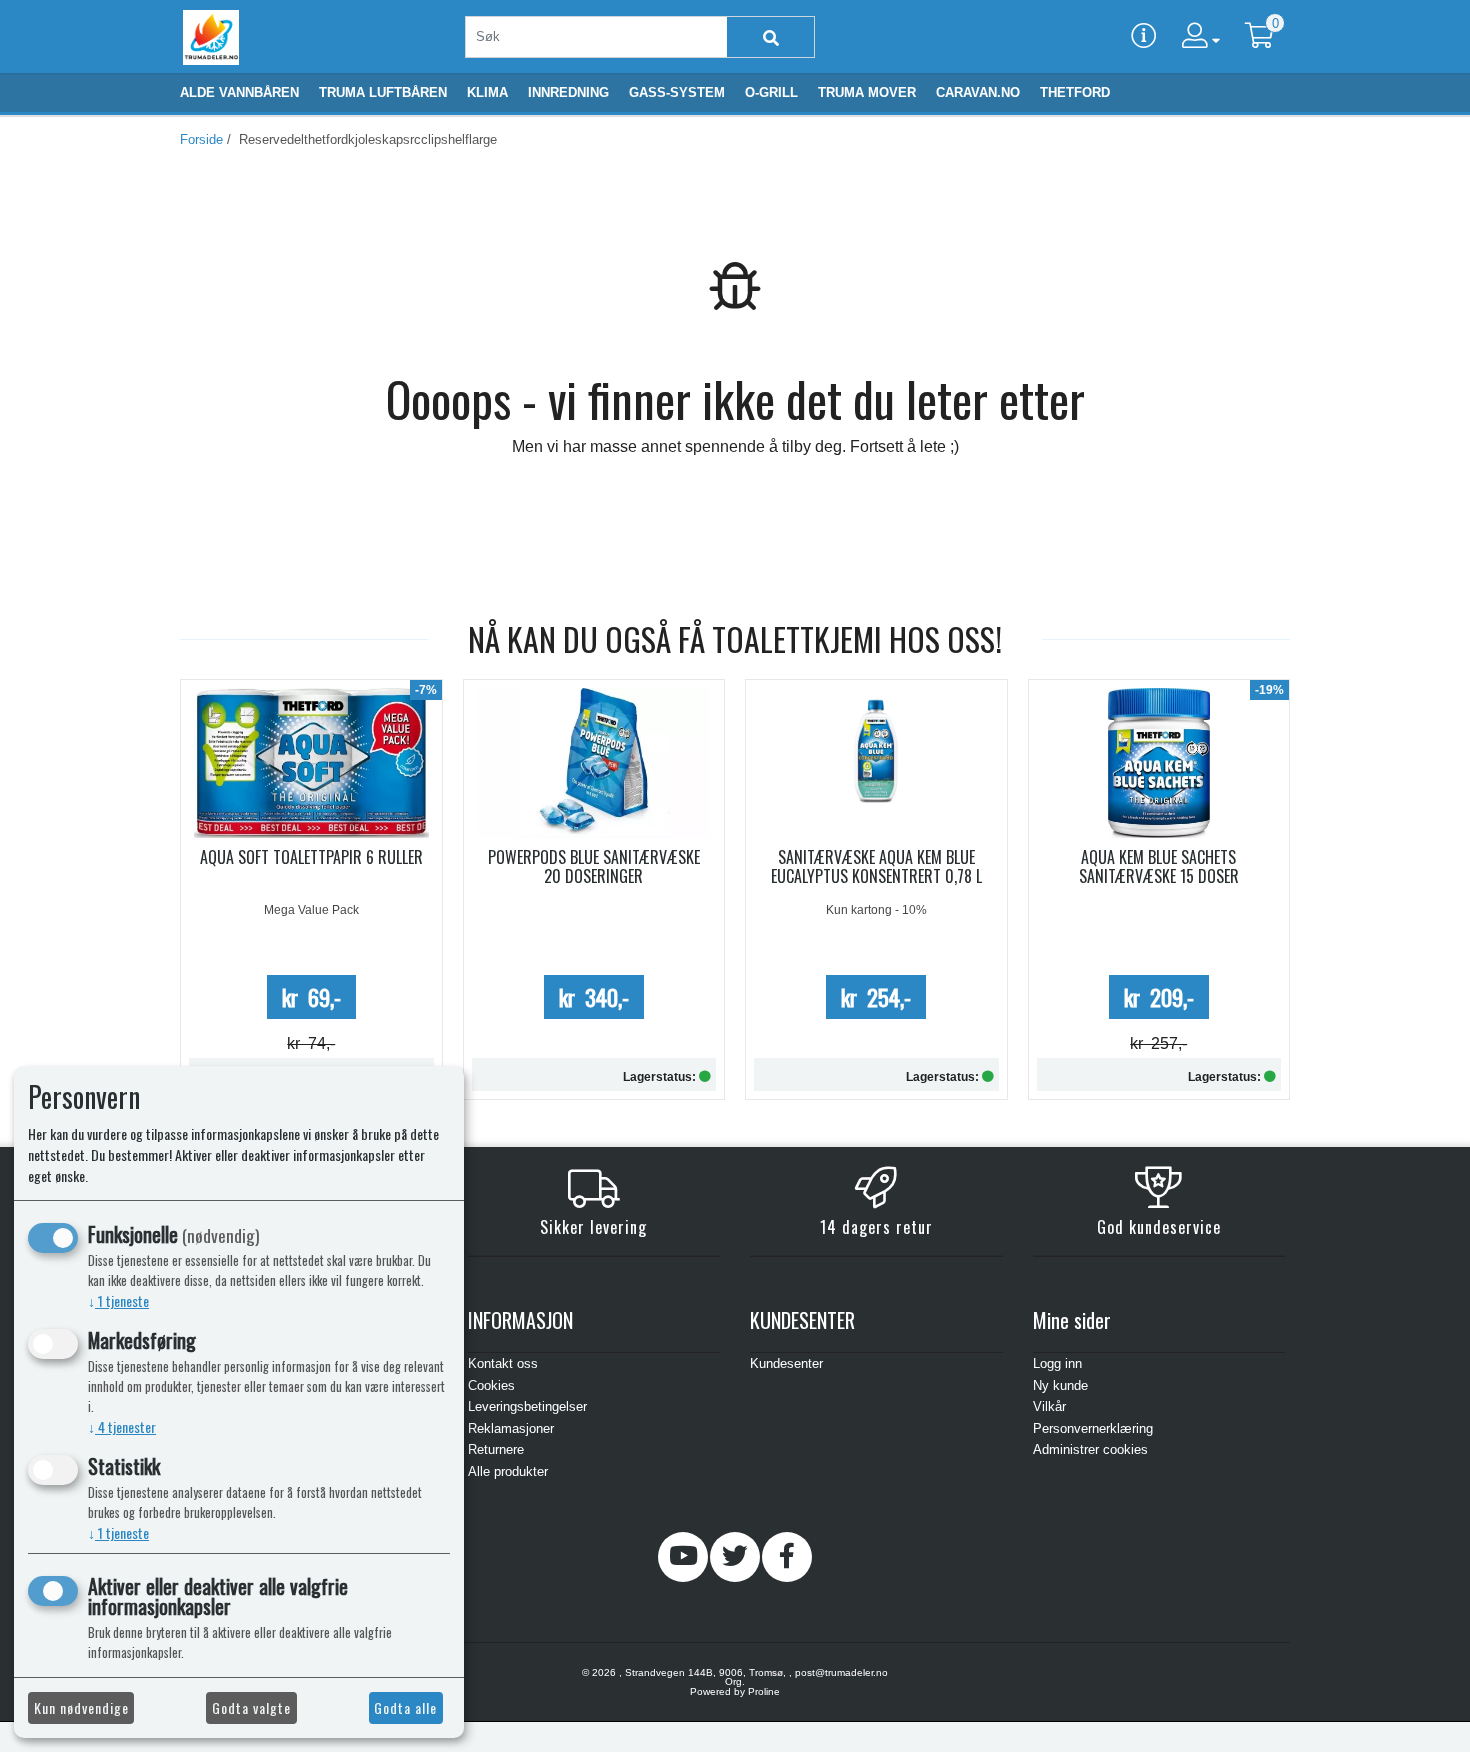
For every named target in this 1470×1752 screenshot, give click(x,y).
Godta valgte (251, 1707)
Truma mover (867, 92)
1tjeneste (118, 1300)
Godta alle (405, 1707)
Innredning (568, 92)
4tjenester (122, 1426)
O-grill (771, 92)
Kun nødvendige (81, 1707)
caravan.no (978, 92)
